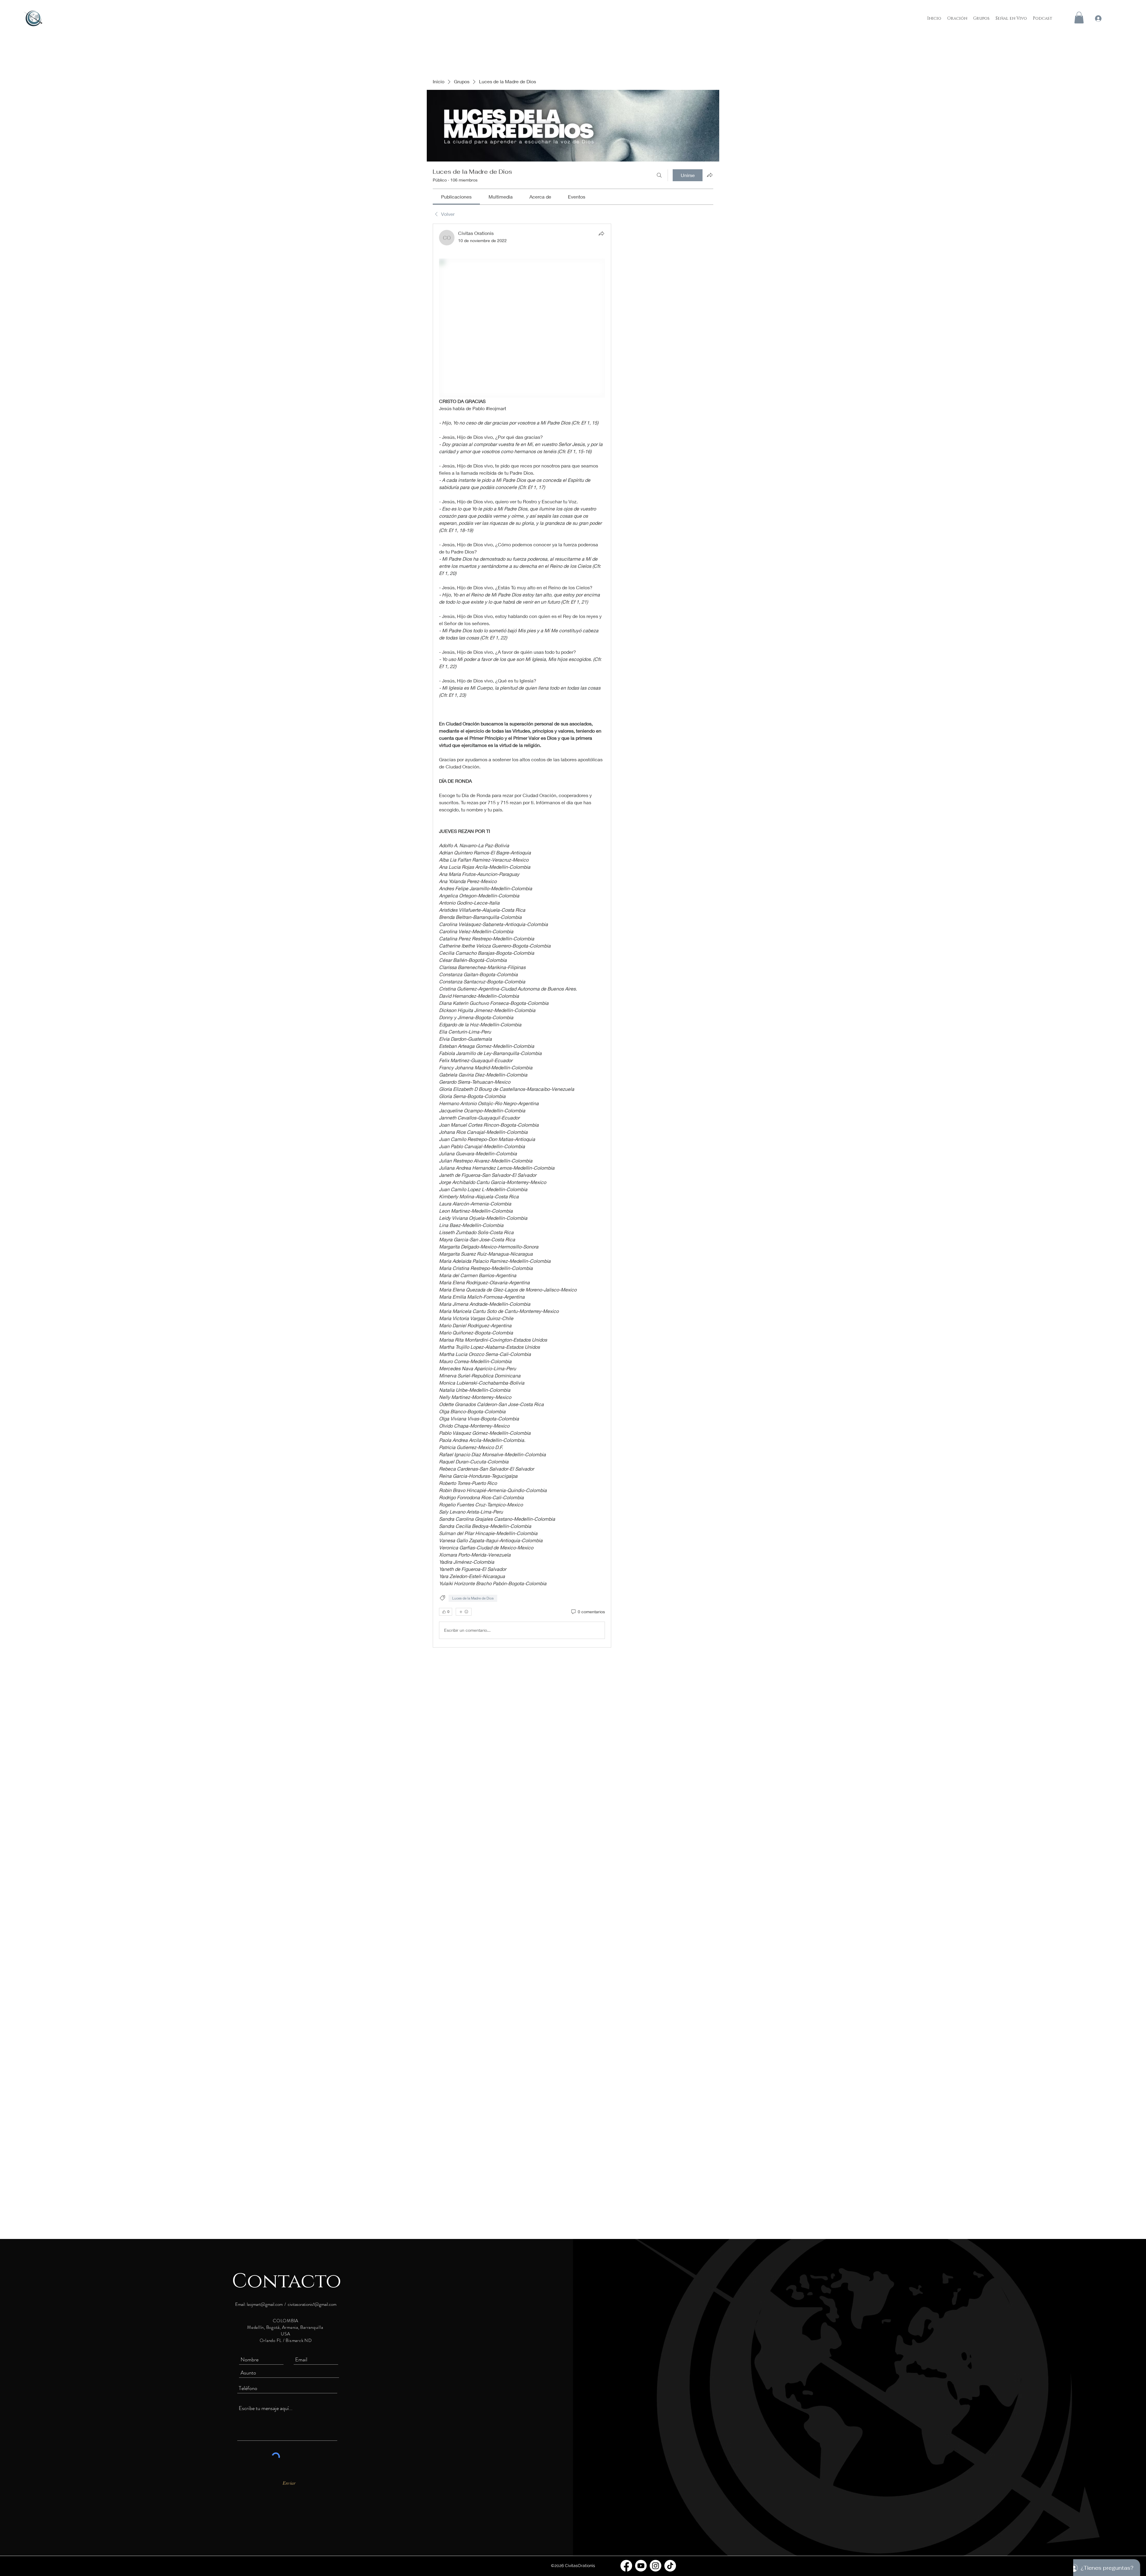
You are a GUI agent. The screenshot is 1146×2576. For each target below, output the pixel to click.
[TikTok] (670, 2566)
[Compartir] (601, 233)
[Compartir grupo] (710, 175)
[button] (1079, 17)
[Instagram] (656, 2566)
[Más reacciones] (464, 1612)
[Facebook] (626, 2566)
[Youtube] (641, 2566)
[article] (522, 936)
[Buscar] (659, 175)
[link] (456, 197)
